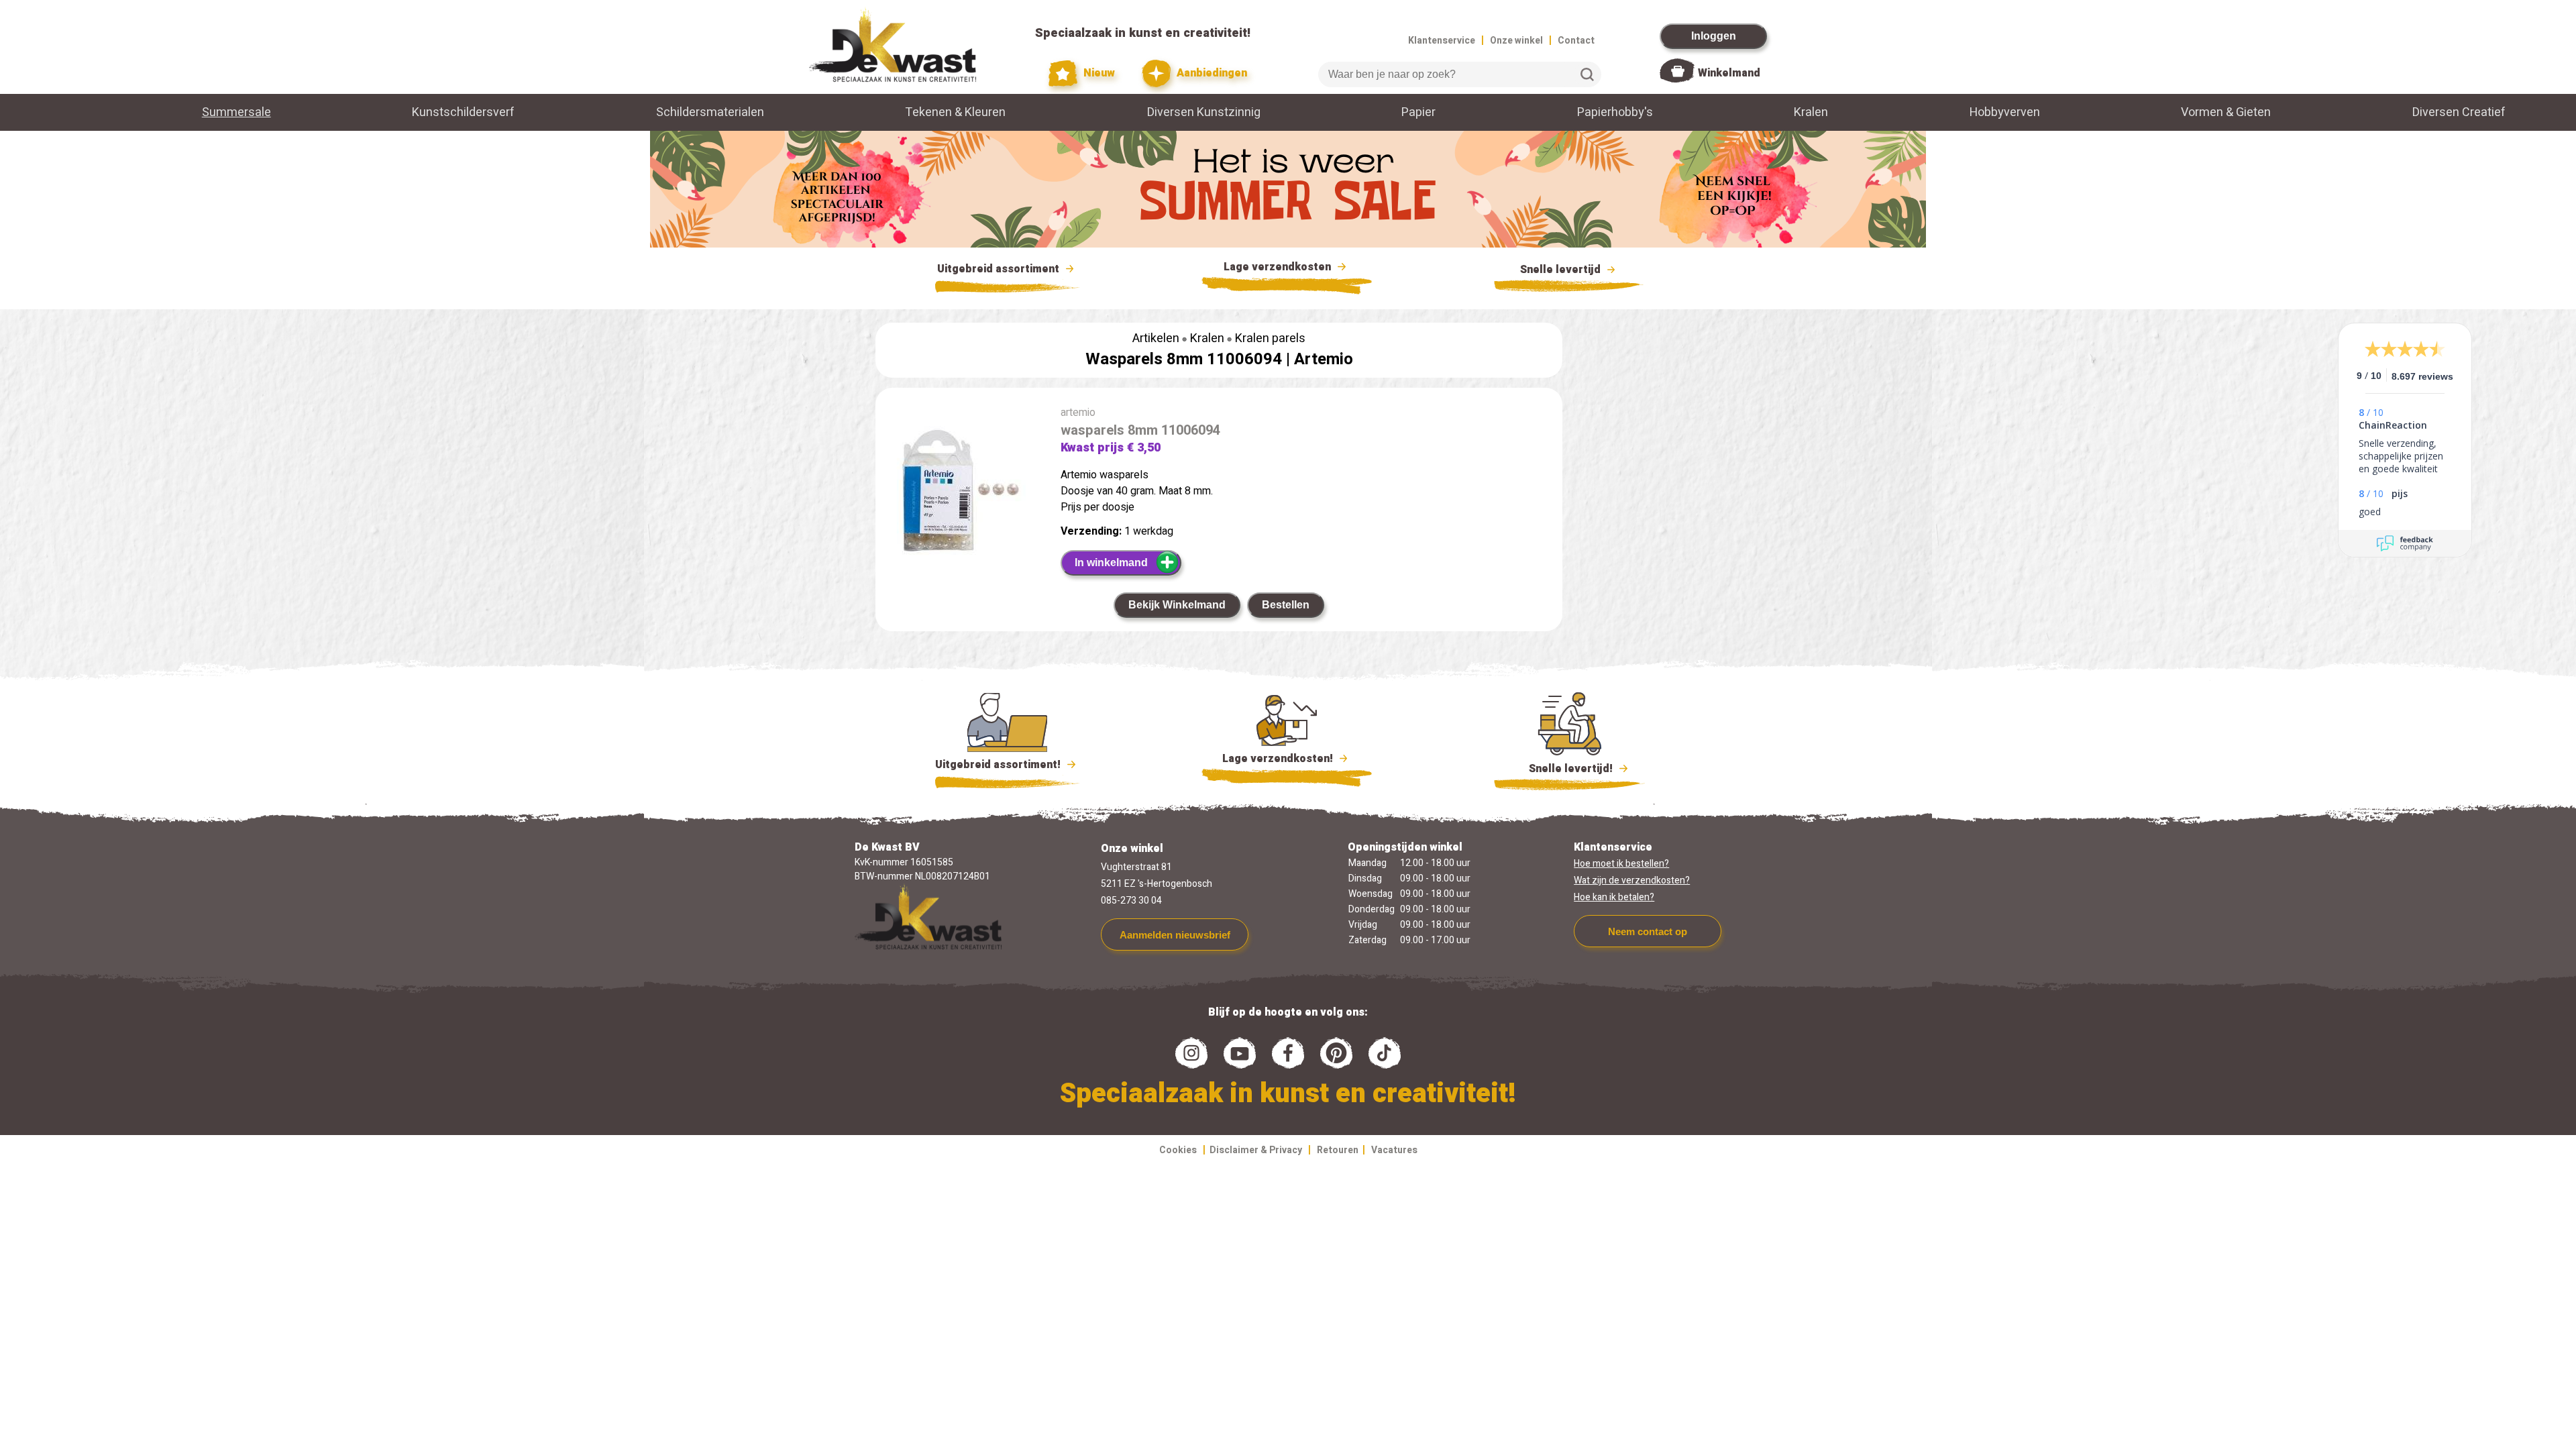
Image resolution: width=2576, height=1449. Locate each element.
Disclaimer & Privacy (1256, 1150)
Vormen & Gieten (2226, 112)
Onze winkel (1516, 41)
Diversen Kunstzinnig (1204, 112)
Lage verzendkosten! (1279, 759)
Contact (1576, 41)
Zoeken (1587, 74)
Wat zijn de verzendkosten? (1632, 880)
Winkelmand (1729, 73)
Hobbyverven (2005, 112)
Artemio (1324, 359)
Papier (1418, 112)
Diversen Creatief (2459, 112)
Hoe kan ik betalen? (1614, 897)
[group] (961, 493)
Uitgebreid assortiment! (999, 765)
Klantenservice (1442, 41)
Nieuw (1098, 73)
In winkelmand (1111, 562)
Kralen (1811, 112)
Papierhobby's (1615, 112)
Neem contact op (1648, 931)
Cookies (1178, 1150)
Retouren (1338, 1150)
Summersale (236, 112)
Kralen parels (1270, 338)
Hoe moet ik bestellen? (1621, 864)
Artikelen (1156, 338)
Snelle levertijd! (1561, 769)
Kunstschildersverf (463, 112)
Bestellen (1286, 605)
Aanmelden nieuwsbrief (1175, 935)
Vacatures (1394, 1150)
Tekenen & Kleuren (955, 112)
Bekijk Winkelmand (1177, 605)
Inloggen (1714, 36)
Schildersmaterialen (710, 112)
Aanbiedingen (1211, 73)
